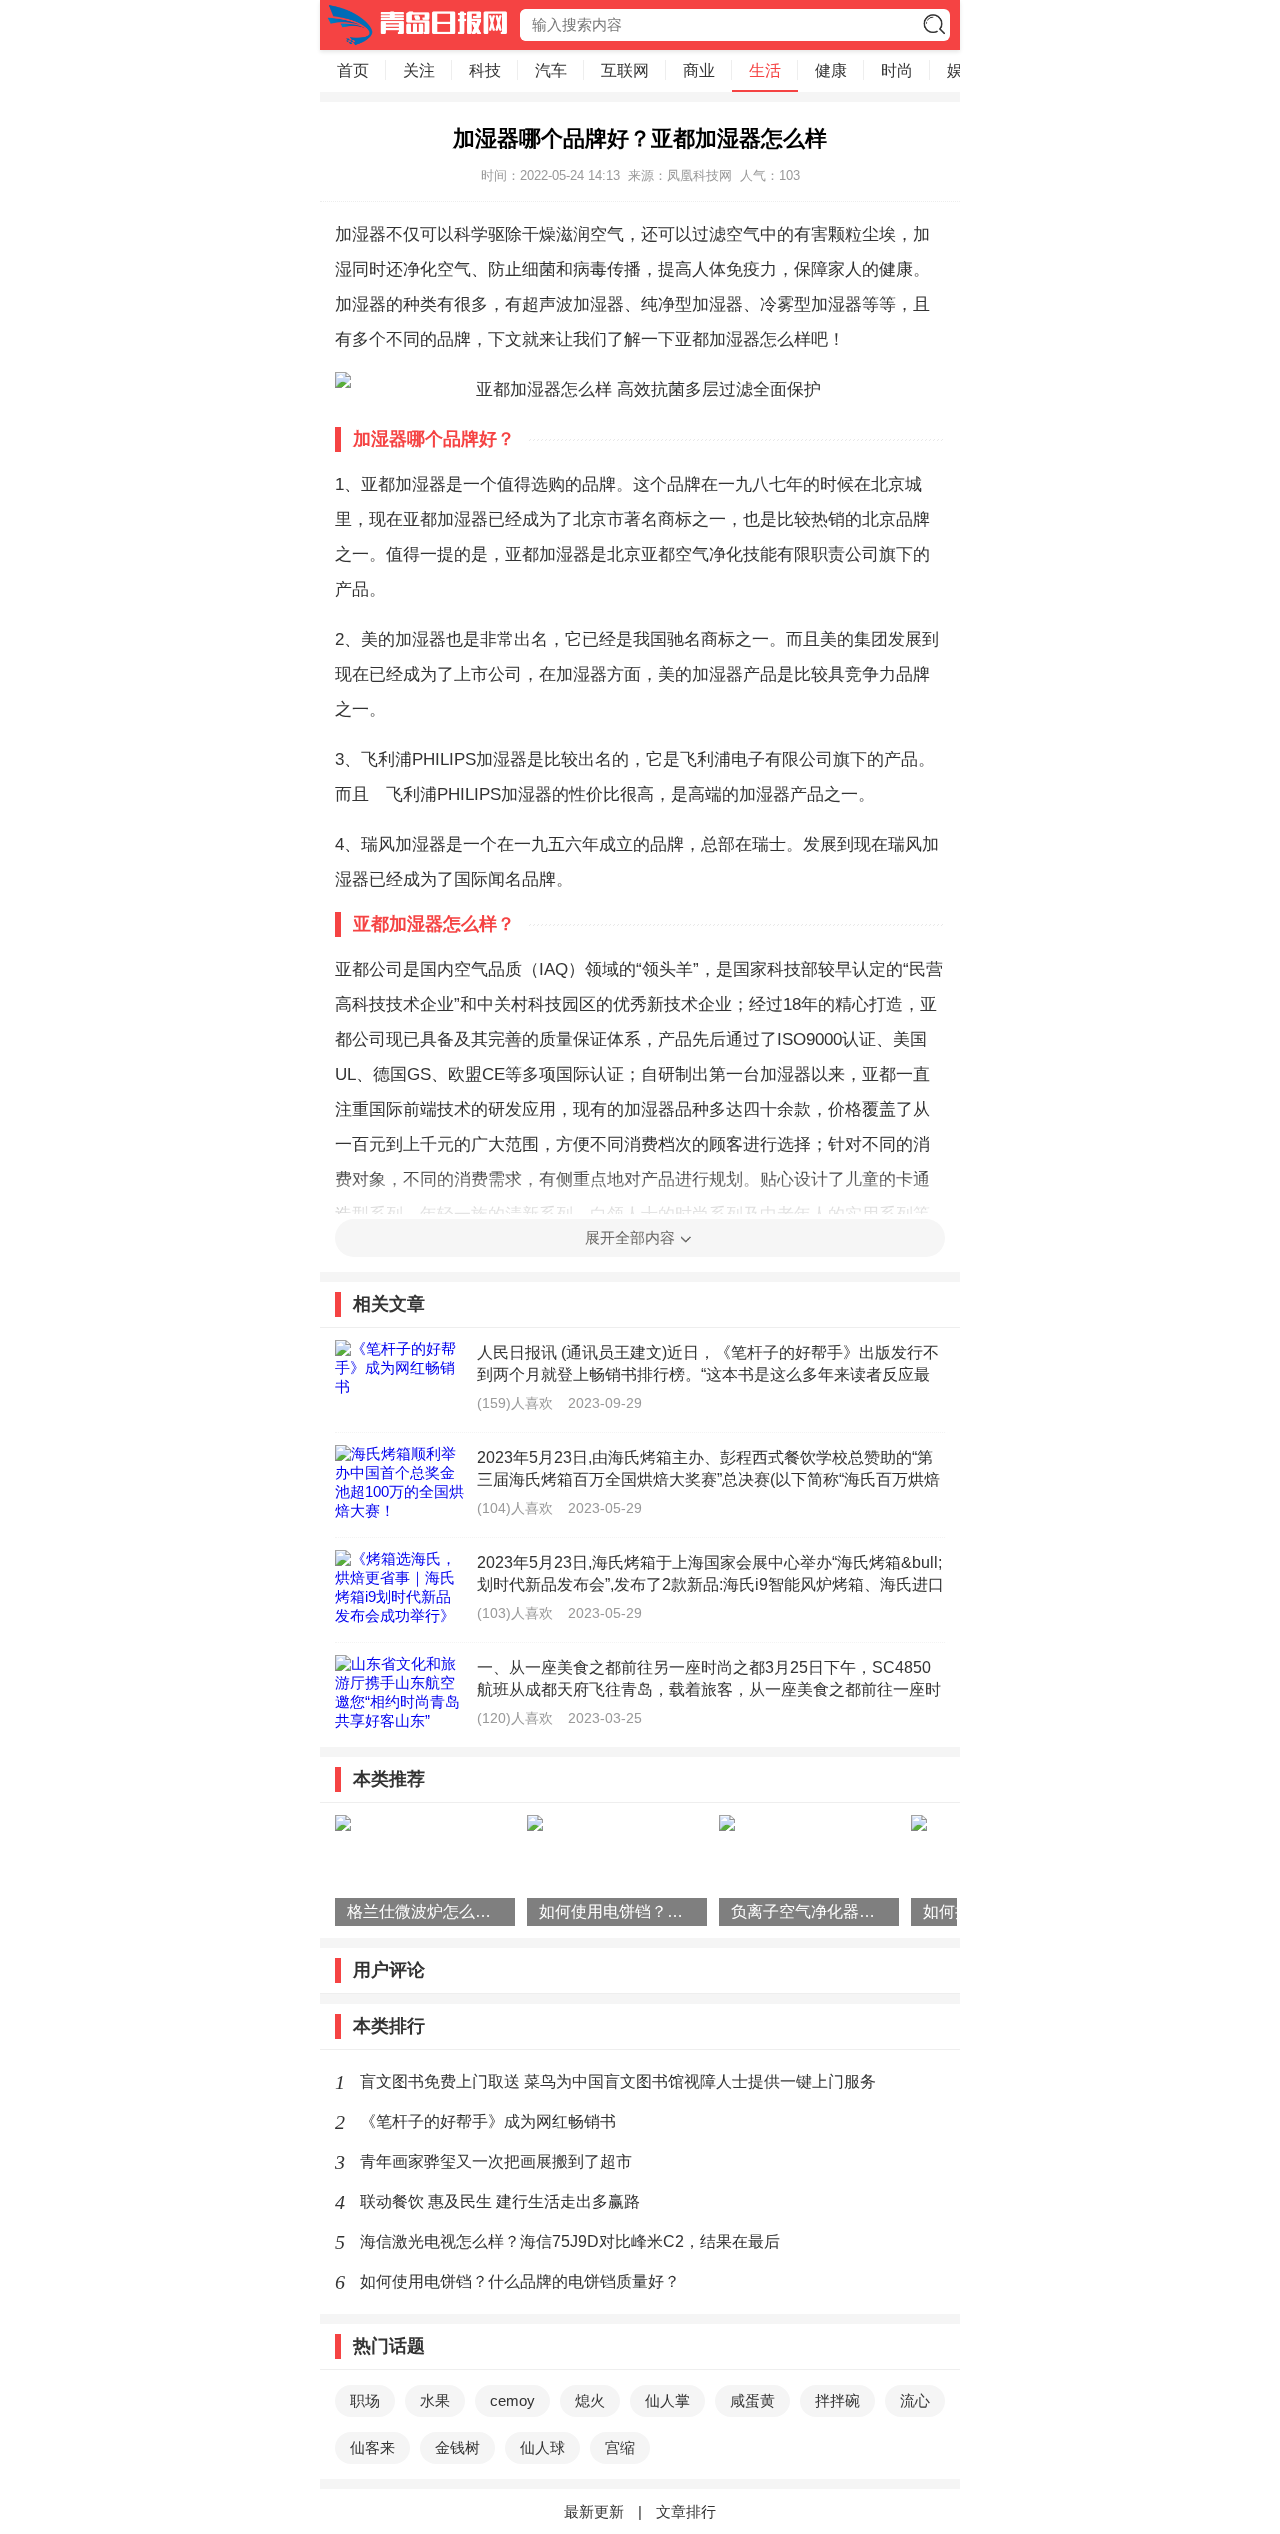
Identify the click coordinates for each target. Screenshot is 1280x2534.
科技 (485, 70)
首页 (353, 70)
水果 (435, 2400)
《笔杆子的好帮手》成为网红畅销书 (488, 2121)
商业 (699, 70)
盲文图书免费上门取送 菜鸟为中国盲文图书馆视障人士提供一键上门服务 (618, 2081)
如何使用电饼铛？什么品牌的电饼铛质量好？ (520, 2281)
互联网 (625, 70)
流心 (915, 2400)
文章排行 (686, 2511)
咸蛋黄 (752, 2400)
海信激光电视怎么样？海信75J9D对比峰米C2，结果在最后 (570, 2241)
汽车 (551, 70)
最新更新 (594, 2511)
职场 (365, 2400)
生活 (765, 70)
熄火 (590, 2400)
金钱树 (457, 2447)
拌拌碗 (837, 2400)
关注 (419, 70)
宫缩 (620, 2447)
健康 (831, 70)
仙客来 (372, 2447)
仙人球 (542, 2447)
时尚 (897, 70)
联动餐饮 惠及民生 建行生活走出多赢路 (500, 2201)
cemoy (512, 2400)
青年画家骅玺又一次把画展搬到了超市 (496, 2161)
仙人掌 (667, 2400)
